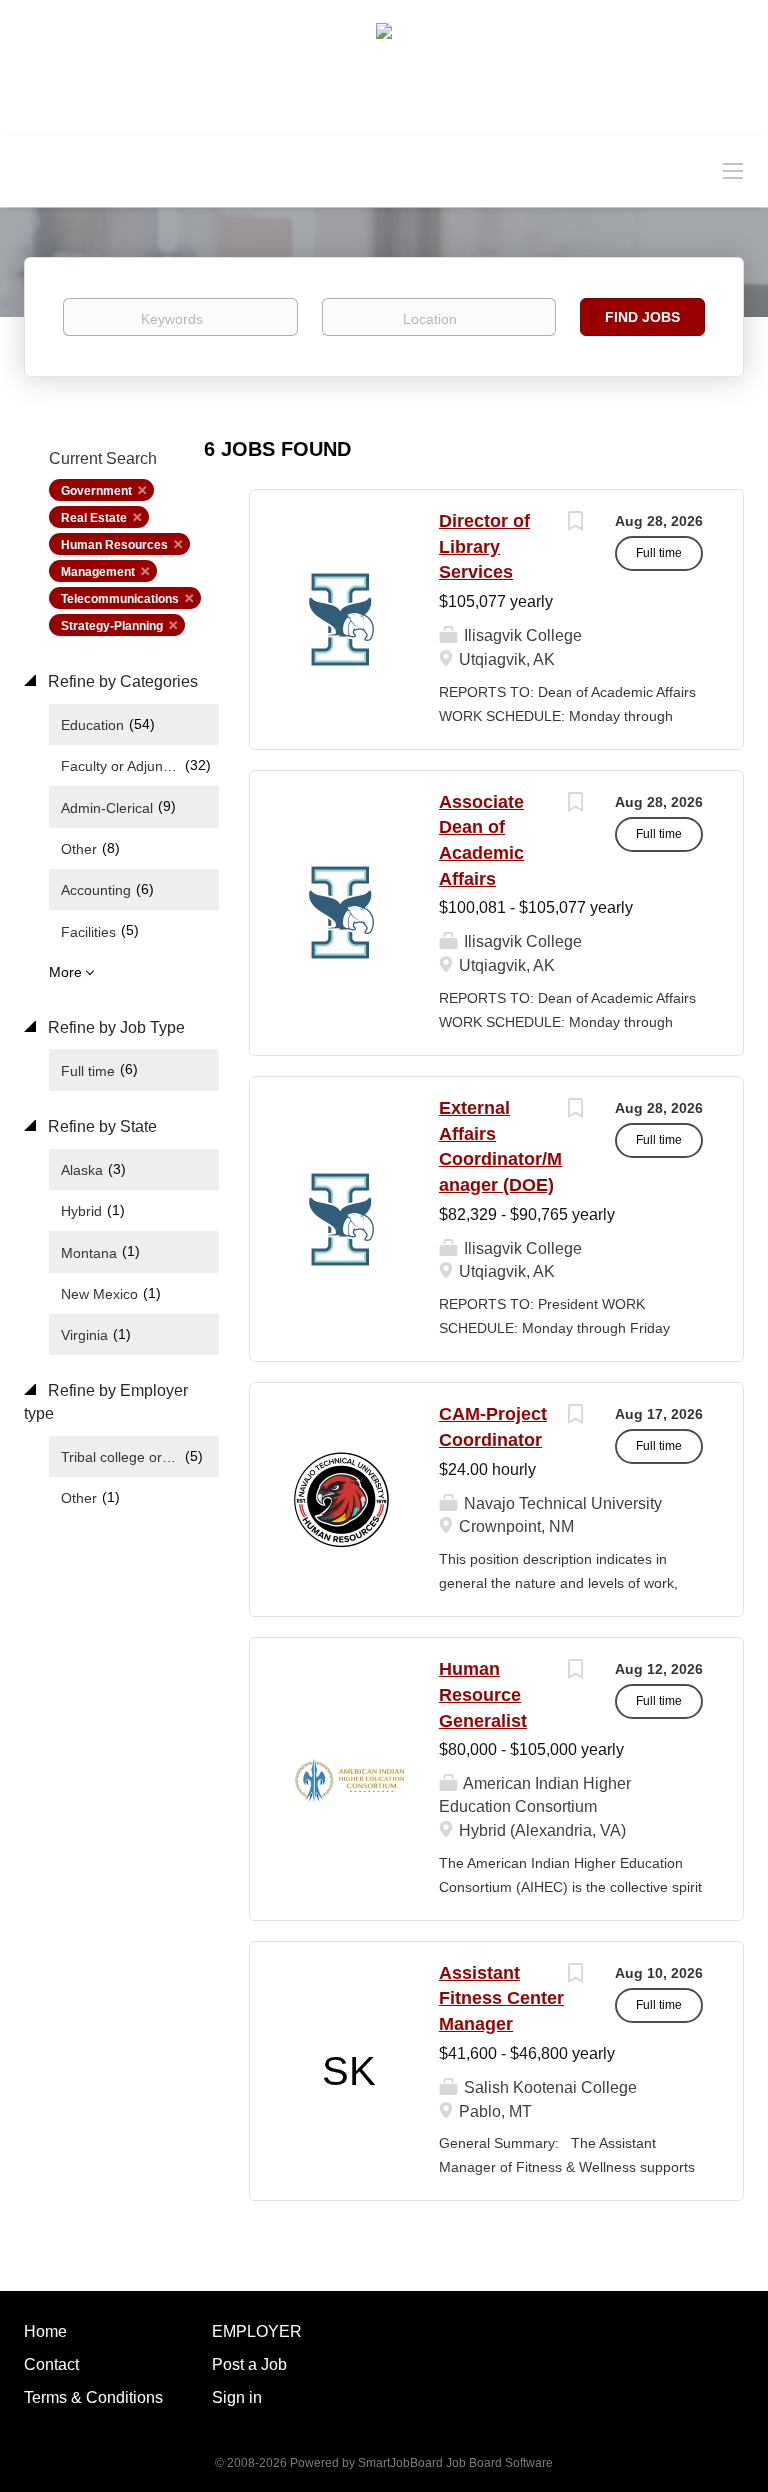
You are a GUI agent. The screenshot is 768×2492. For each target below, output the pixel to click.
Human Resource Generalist (483, 1694)
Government (96, 491)
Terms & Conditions (93, 2397)
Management (98, 572)
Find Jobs (642, 317)
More (65, 972)
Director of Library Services (484, 546)
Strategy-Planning (112, 626)
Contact (51, 2364)
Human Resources (114, 545)
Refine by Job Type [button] (114, 1027)
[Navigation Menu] (733, 170)
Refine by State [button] (100, 1126)
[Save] (575, 523)
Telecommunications (120, 599)
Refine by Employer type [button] (106, 1402)
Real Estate (94, 518)
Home (45, 2331)
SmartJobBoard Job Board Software (455, 2463)
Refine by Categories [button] (121, 681)
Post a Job (249, 2364)
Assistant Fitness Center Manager (501, 1998)
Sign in (237, 2397)
